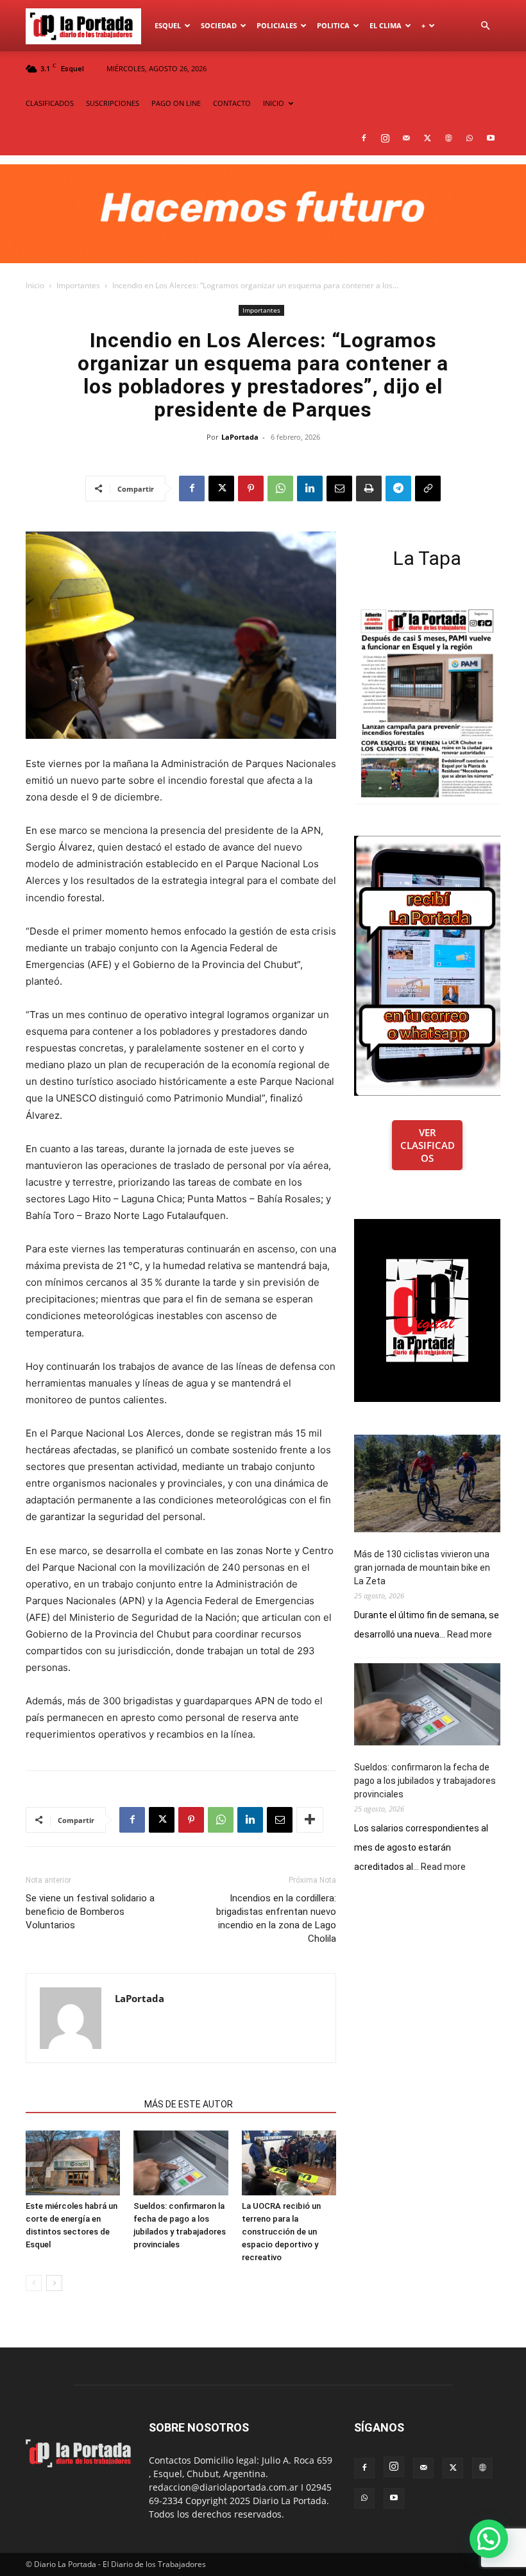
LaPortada (240, 437)
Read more (470, 1635)
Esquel (168, 25)
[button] (485, 26)
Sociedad (219, 25)
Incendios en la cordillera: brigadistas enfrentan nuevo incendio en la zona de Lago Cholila (276, 1918)
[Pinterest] (251, 488)
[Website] (448, 138)
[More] (310, 1820)
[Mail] (406, 138)
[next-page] (54, 2283)
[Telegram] (398, 488)
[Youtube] (491, 138)
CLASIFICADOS (50, 103)
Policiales (277, 25)
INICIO (274, 103)
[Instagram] (385, 138)
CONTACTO (232, 103)
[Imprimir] (369, 488)
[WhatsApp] (470, 138)
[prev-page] (34, 2283)
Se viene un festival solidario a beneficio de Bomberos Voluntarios (90, 1912)
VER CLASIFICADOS (428, 1145)
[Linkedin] (310, 488)
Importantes (78, 285)
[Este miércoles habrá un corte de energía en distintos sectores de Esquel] (73, 2163)
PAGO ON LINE (176, 103)
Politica (333, 25)
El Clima (386, 25)
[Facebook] (364, 138)
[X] (427, 138)
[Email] (339, 488)
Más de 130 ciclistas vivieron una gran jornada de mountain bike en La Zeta (422, 1568)
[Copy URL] (428, 488)
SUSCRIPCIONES (113, 103)
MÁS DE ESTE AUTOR (189, 2104)
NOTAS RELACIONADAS (81, 2104)
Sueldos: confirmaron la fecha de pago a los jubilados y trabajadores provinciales (425, 1781)
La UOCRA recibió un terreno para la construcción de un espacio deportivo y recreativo (281, 2232)
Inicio (35, 285)
